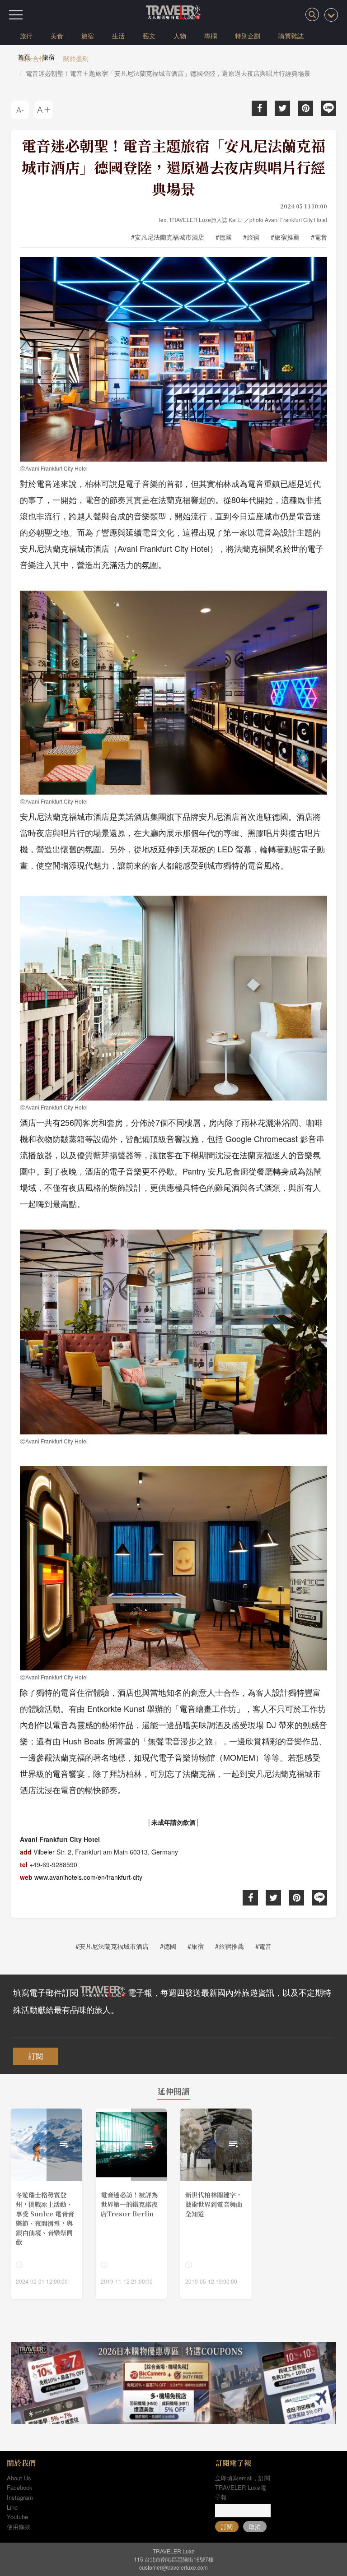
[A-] (20, 110)
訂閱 (36, 2056)
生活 (118, 36)
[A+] (44, 110)
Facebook (20, 2487)
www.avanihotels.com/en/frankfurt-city (88, 1877)
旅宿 (88, 36)
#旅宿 (251, 237)
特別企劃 (248, 36)
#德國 (224, 237)
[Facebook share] (259, 108)
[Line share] (328, 108)
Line (12, 2507)
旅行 (26, 36)
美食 (57, 36)
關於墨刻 (76, 58)
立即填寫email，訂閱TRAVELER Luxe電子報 (243, 2487)
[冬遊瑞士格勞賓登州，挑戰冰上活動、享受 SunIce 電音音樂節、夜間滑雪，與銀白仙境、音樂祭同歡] (47, 2204)
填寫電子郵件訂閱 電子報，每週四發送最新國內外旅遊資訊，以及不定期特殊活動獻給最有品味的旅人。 (172, 2001)
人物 (180, 36)
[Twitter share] (282, 108)
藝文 (149, 36)
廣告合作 (33, 58)
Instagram (20, 2497)
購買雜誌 (291, 36)
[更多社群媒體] (331, 15)
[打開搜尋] (312, 14)
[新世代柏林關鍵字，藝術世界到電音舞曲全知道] (216, 2204)
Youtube (17, 2517)
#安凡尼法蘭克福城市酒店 (168, 237)
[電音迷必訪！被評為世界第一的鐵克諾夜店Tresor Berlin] (131, 2204)
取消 (255, 2527)
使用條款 (19, 2527)
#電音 (319, 237)
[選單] (16, 15)
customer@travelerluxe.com (173, 2567)
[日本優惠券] (173, 2383)
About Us (19, 2478)
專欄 (211, 36)
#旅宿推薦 (285, 237)
